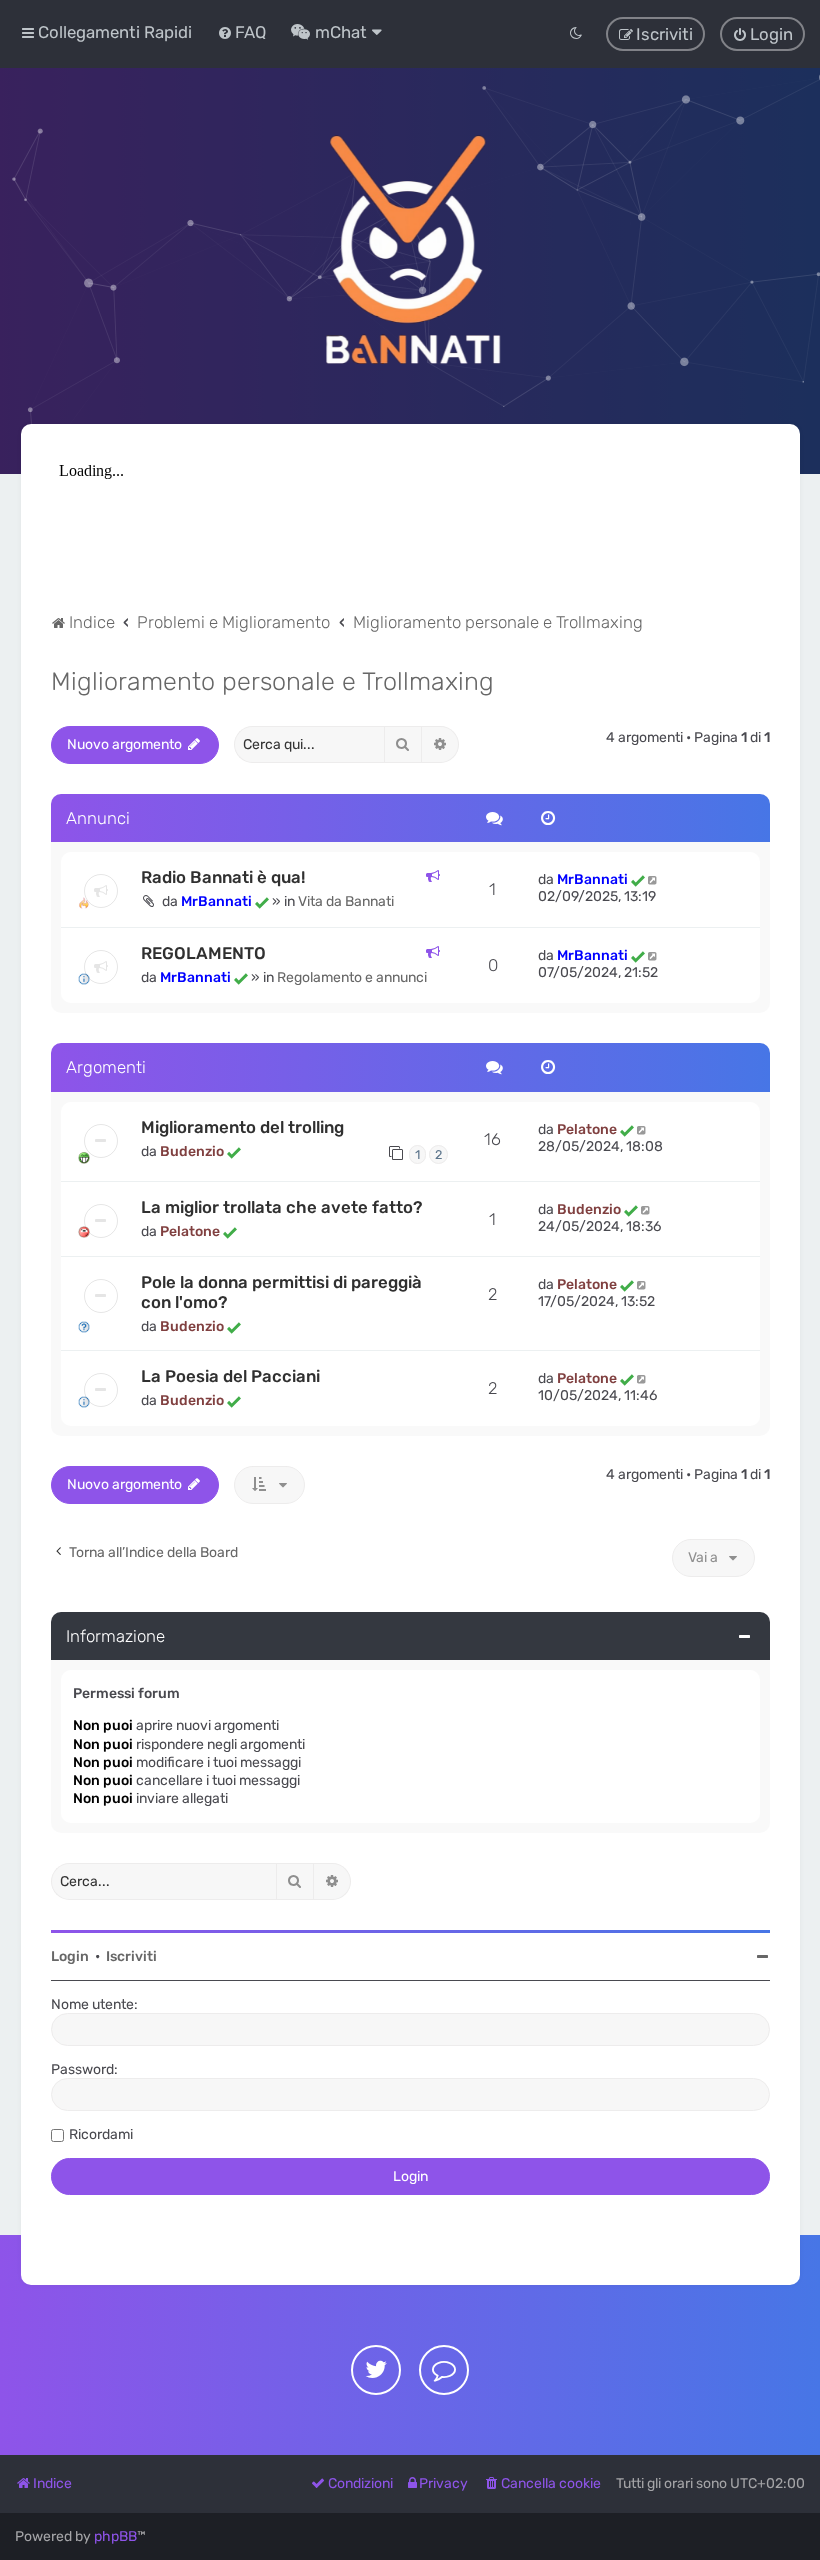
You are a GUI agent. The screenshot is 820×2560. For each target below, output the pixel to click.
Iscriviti (131, 1956)
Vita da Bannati (346, 901)
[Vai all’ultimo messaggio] (654, 879)
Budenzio (192, 1151)
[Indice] (410, 246)
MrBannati (216, 901)
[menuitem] (241, 32)
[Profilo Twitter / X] (376, 2370)
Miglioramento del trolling (242, 1127)
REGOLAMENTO (203, 953)
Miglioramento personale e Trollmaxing (272, 681)
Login (70, 1956)
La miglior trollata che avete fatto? (281, 1207)
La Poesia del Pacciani (230, 1376)
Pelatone (587, 1129)
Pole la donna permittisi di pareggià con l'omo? (281, 1292)
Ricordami (101, 2134)
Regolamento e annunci (352, 977)
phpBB (115, 2536)
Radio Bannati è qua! (223, 877)
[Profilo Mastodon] (444, 2370)
